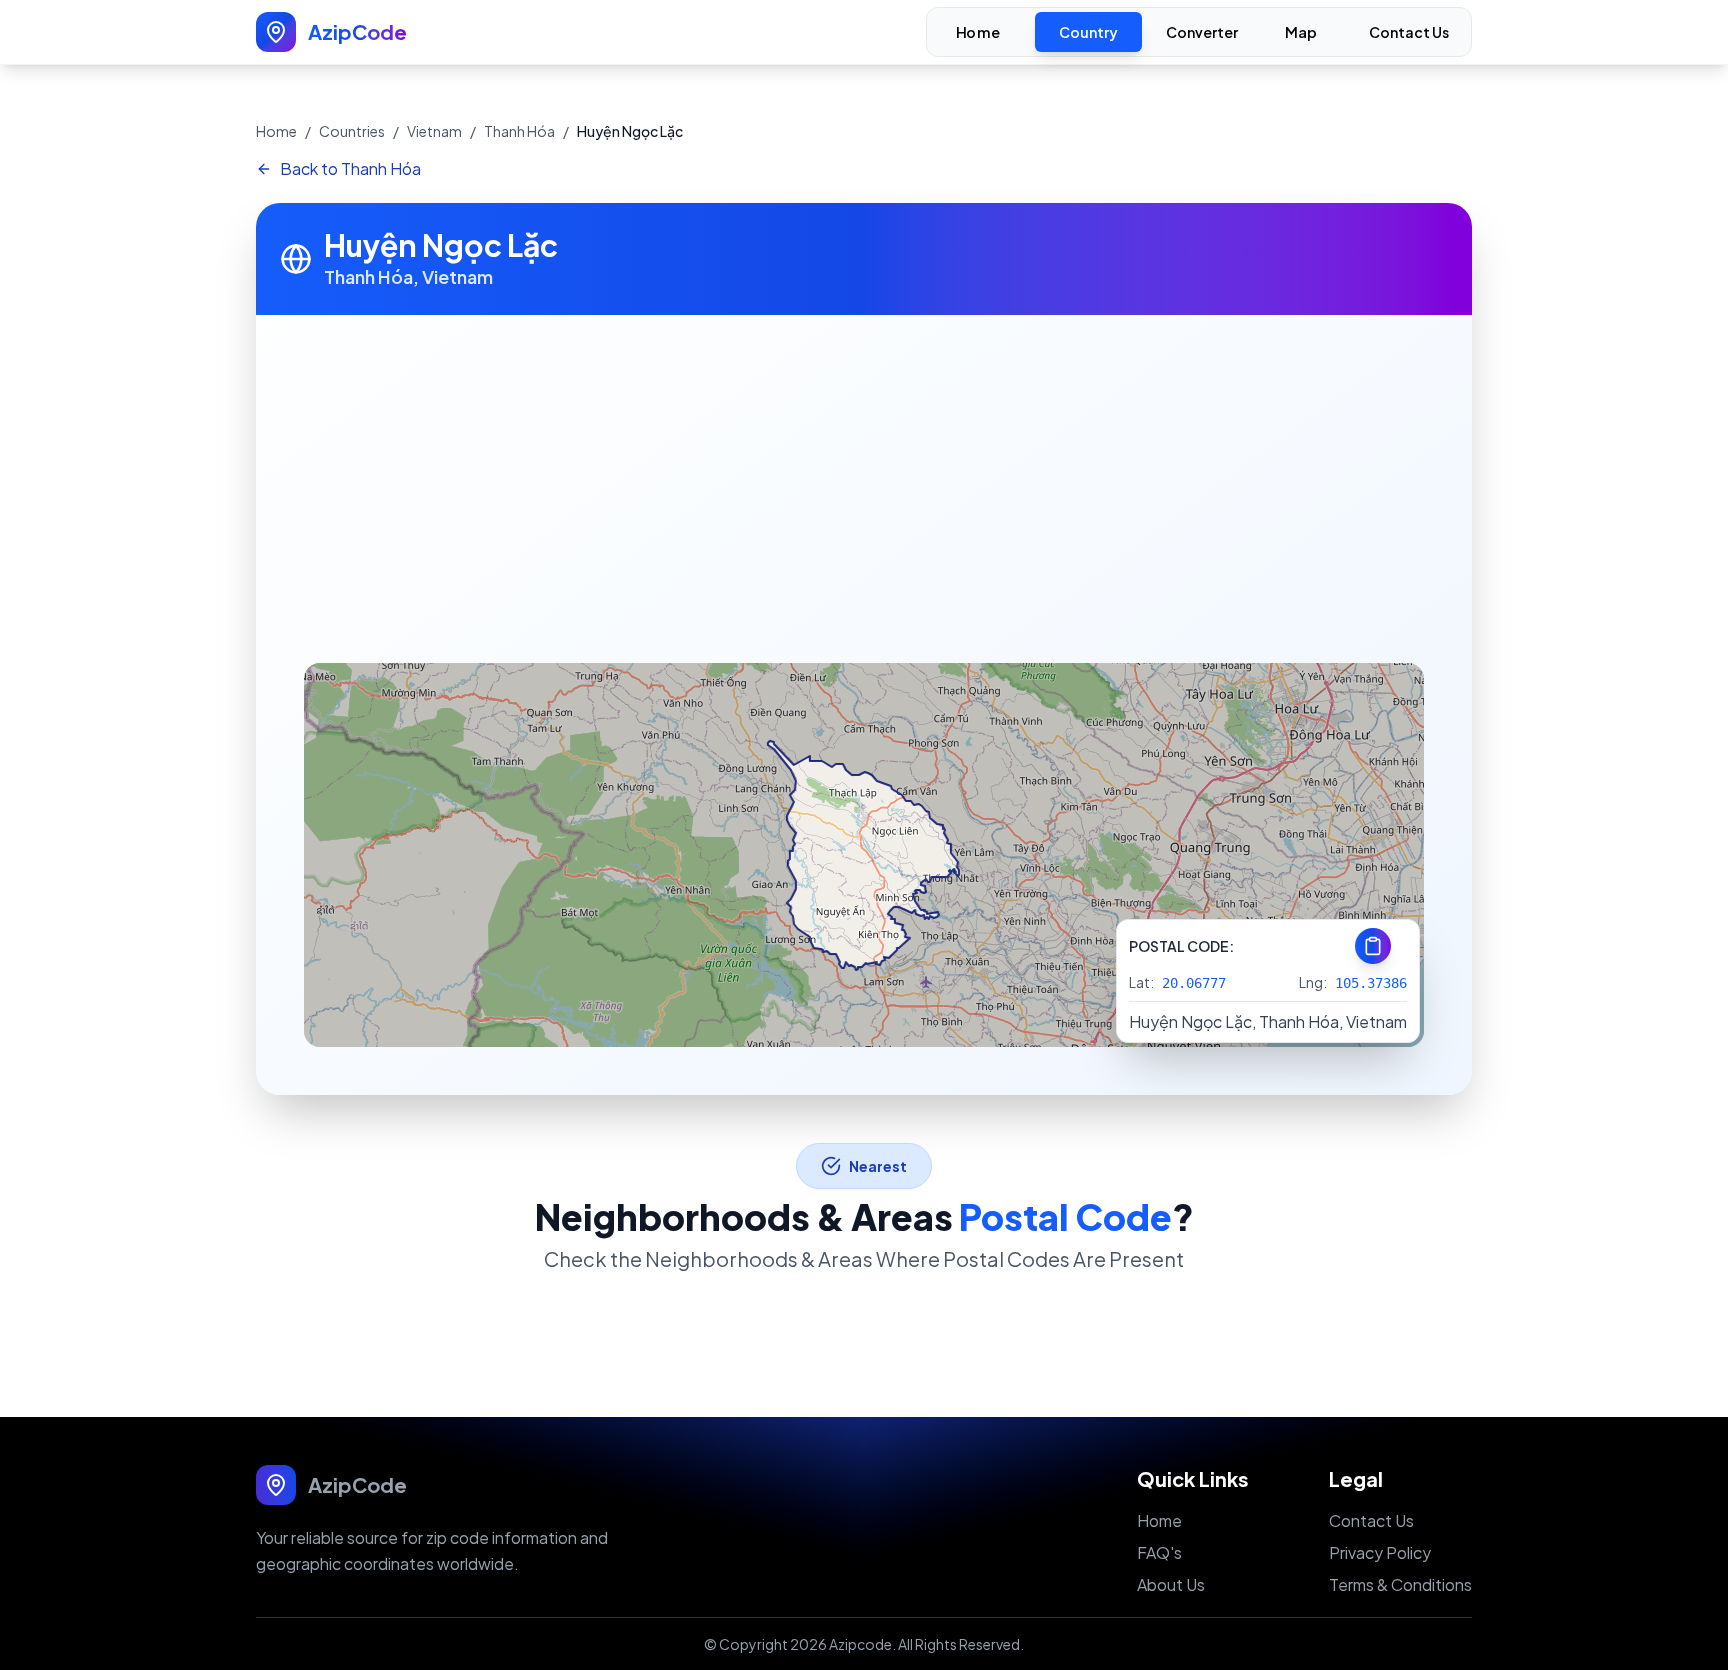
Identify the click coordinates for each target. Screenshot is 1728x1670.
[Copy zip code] (1373, 946)
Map (1301, 32)
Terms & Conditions (1400, 1584)
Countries (352, 131)
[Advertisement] (864, 465)
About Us (1171, 1584)
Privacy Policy (1380, 1552)
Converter (1202, 32)
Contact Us (1409, 32)
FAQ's (1159, 1552)
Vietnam (434, 131)
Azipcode (860, 1644)
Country (1088, 32)
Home (978, 32)
